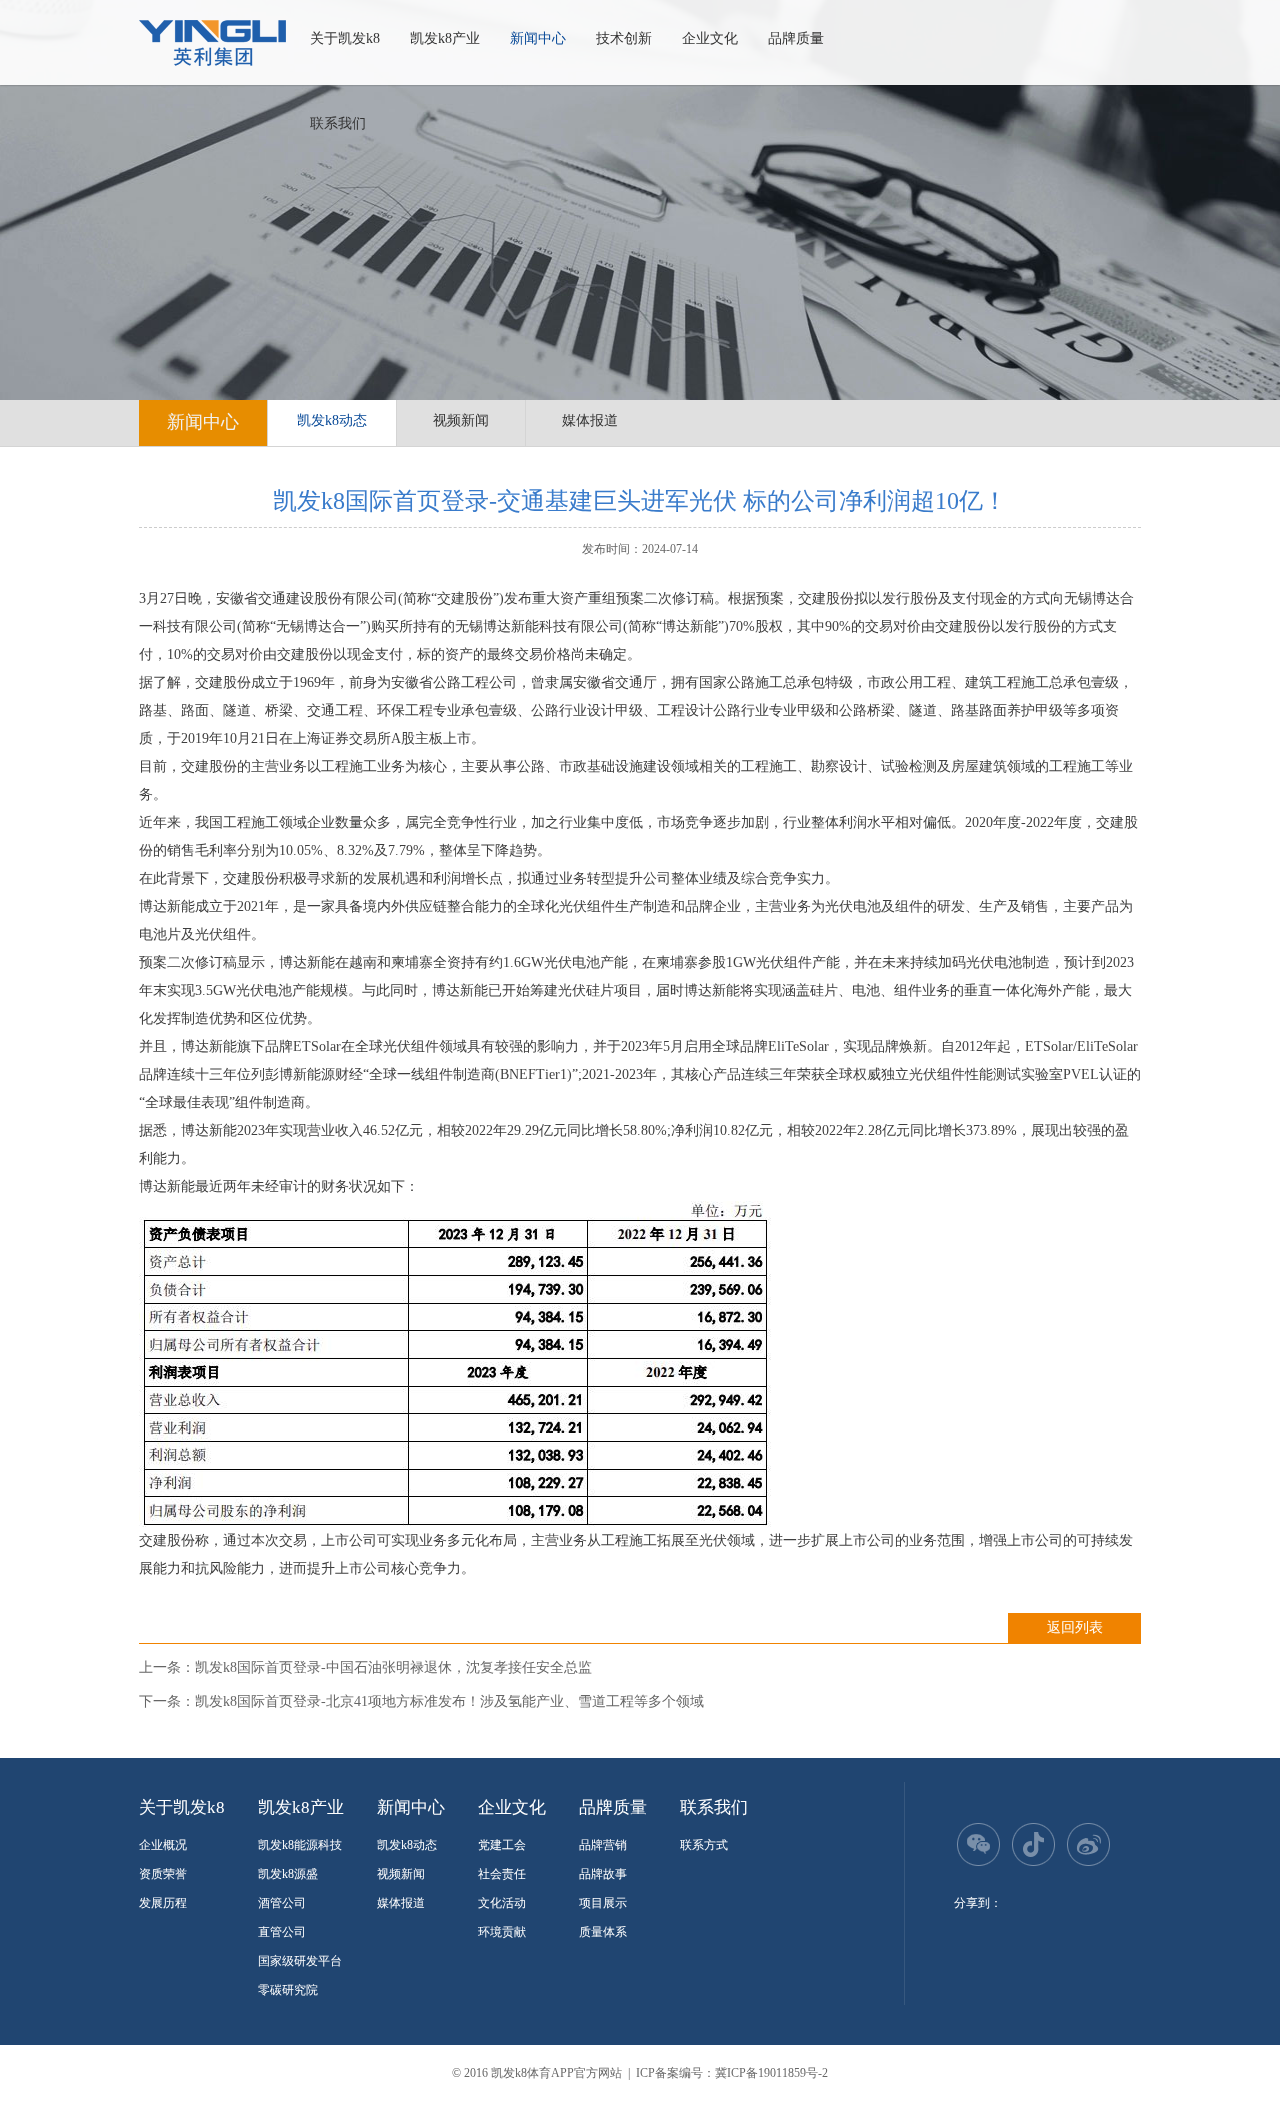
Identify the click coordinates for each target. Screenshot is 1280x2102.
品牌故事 (603, 1874)
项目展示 (603, 1903)
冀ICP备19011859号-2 (771, 2073)
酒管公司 (282, 1903)
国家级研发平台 (300, 1961)
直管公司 (282, 1932)
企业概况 (163, 1845)
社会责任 (502, 1874)
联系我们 (338, 123)
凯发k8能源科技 (300, 1845)
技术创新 (624, 38)
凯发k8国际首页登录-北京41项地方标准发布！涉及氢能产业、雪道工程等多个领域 (449, 1701)
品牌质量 (796, 38)
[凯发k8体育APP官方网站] (212, 43)
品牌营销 (603, 1845)
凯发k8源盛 (288, 1874)
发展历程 (163, 1903)
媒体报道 (590, 420)
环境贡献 (502, 1932)
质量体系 (603, 1932)
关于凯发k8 (345, 38)
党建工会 (502, 1845)
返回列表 (1075, 1627)
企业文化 (710, 38)
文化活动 (502, 1903)
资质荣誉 (163, 1874)
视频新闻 (461, 420)
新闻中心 (538, 38)
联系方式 (704, 1845)
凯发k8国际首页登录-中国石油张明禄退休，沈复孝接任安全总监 (393, 1667)
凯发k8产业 (445, 38)
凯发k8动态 (332, 420)
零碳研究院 (288, 1990)
